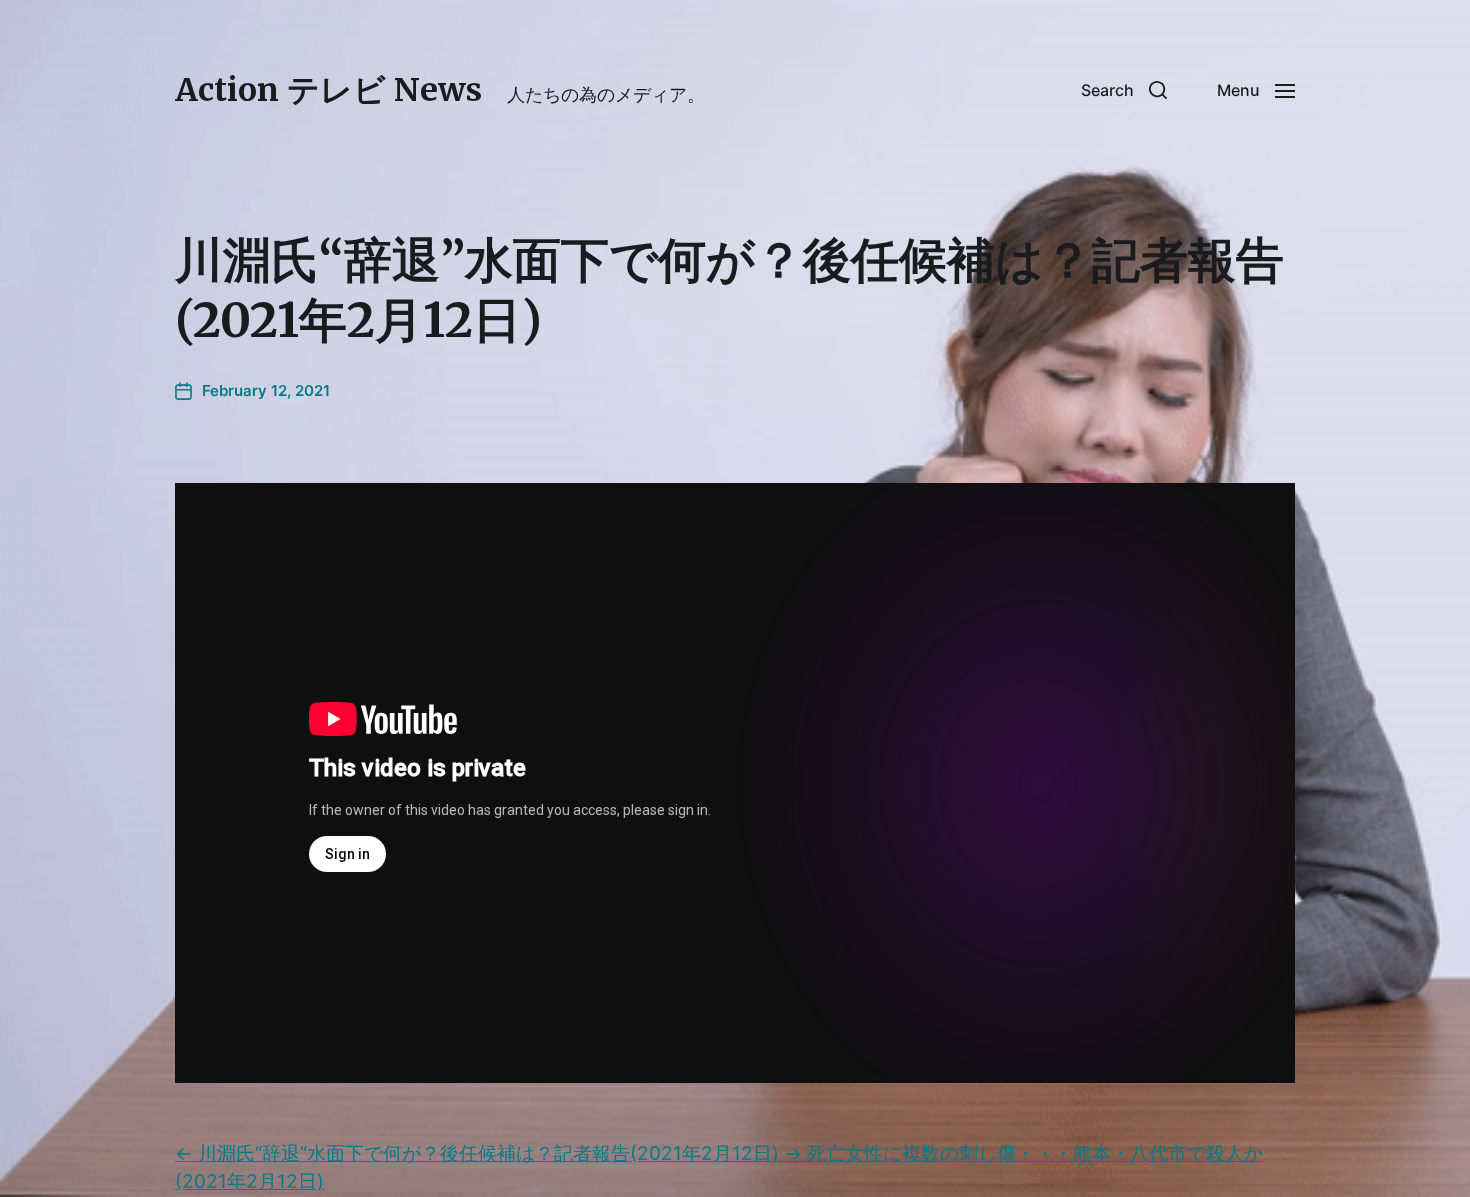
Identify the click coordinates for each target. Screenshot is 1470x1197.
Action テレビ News (328, 90)
